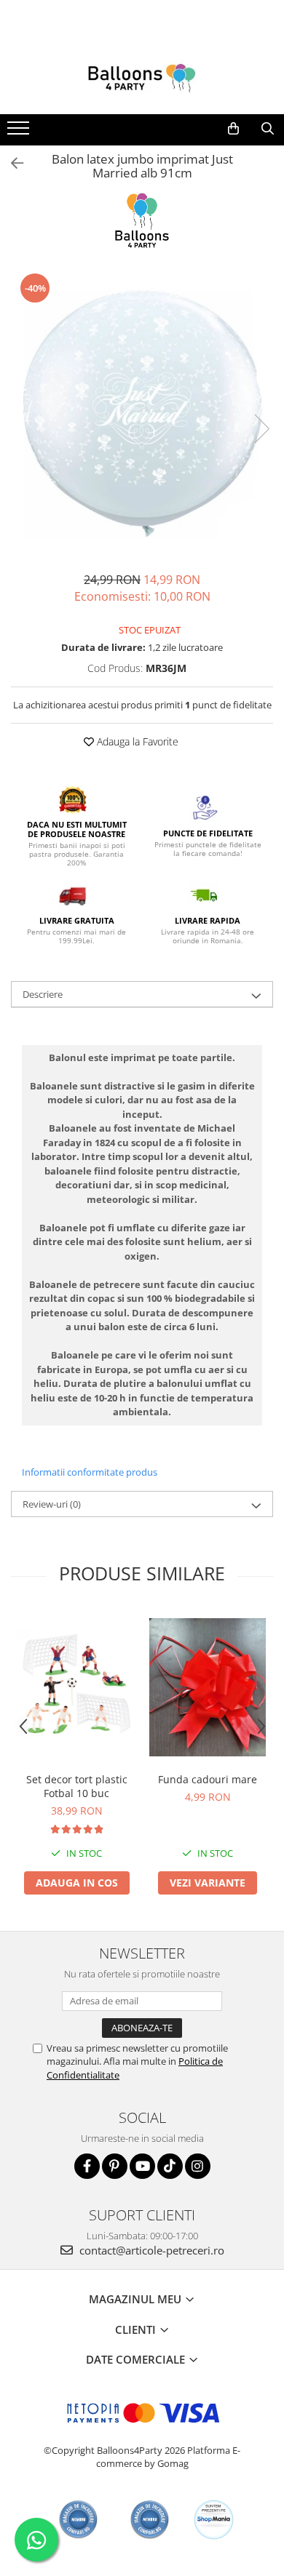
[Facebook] (87, 2166)
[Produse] (20, 132)
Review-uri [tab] (52, 1504)
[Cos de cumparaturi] (233, 129)
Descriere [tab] (43, 994)
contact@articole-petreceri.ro (150, 2250)
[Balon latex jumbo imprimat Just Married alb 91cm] (142, 414)
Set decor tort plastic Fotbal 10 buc (77, 1786)
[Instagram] (198, 2166)
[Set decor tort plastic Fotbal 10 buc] (76, 1687)
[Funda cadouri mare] (208, 1688)
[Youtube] (142, 2166)
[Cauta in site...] (268, 129)
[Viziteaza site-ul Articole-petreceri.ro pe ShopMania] (214, 2520)
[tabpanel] (142, 414)
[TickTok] (170, 2166)
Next (261, 429)
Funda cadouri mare (208, 1779)
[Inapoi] (11, 163)
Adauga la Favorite (136, 741)
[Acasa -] (142, 78)
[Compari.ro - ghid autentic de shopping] (78, 2520)
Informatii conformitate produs (90, 1472)
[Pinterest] (115, 2166)
